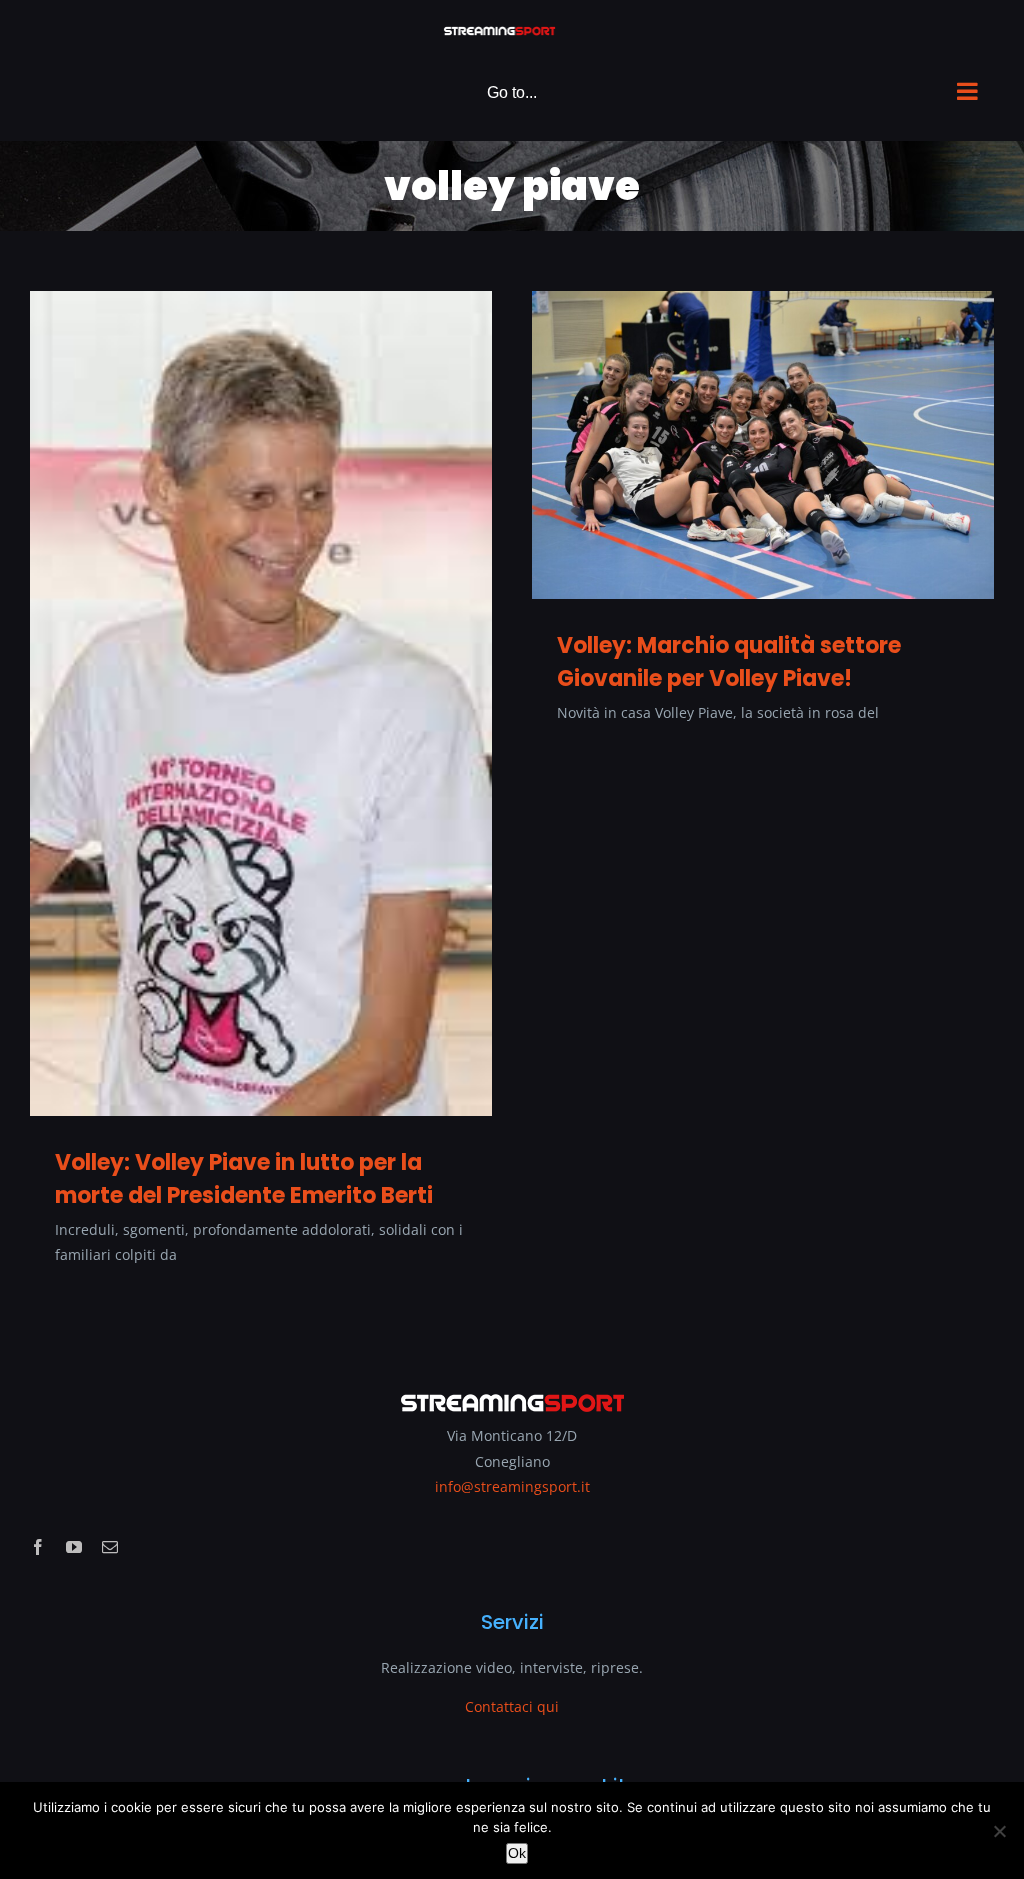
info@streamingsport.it (512, 1486)
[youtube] (74, 1547)
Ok (517, 1853)
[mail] (110, 1547)
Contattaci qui (512, 1706)
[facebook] (38, 1547)
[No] (999, 1831)
